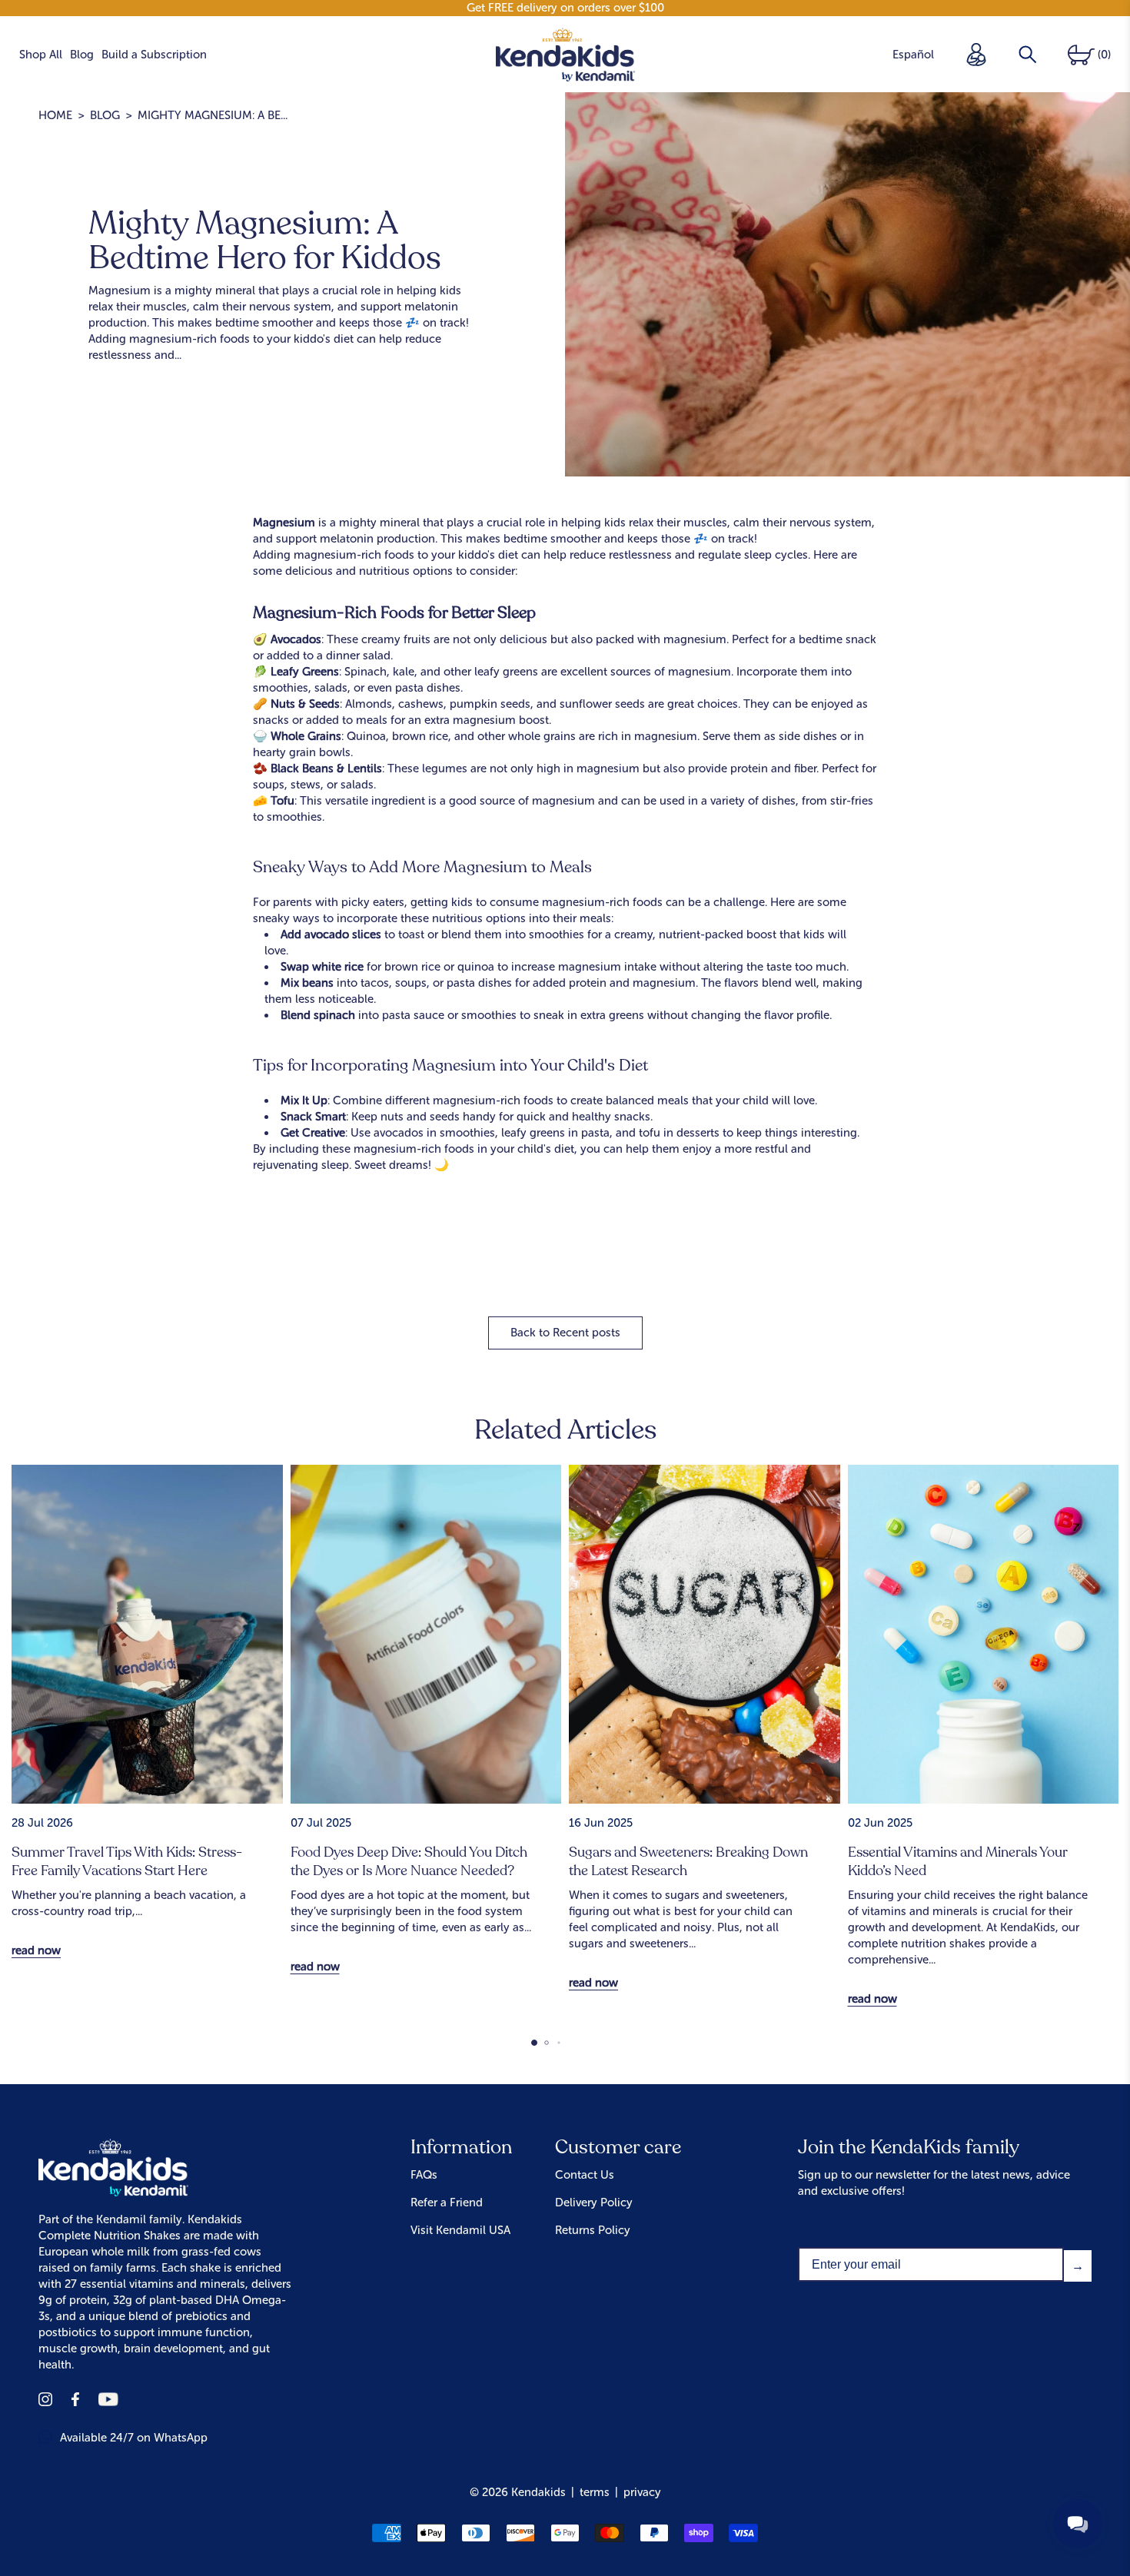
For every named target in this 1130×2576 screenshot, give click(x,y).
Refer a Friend (447, 2203)
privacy (642, 2492)
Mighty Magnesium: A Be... (213, 115)
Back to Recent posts (565, 1333)
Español (913, 55)
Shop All (41, 55)
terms (595, 2492)
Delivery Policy (594, 2203)
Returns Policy (593, 2230)
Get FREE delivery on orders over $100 (565, 8)
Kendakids (538, 2492)
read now (36, 1950)
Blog (82, 55)
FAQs (424, 2175)
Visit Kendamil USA (460, 2230)
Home (55, 115)
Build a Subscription (154, 55)
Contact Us (585, 2175)
